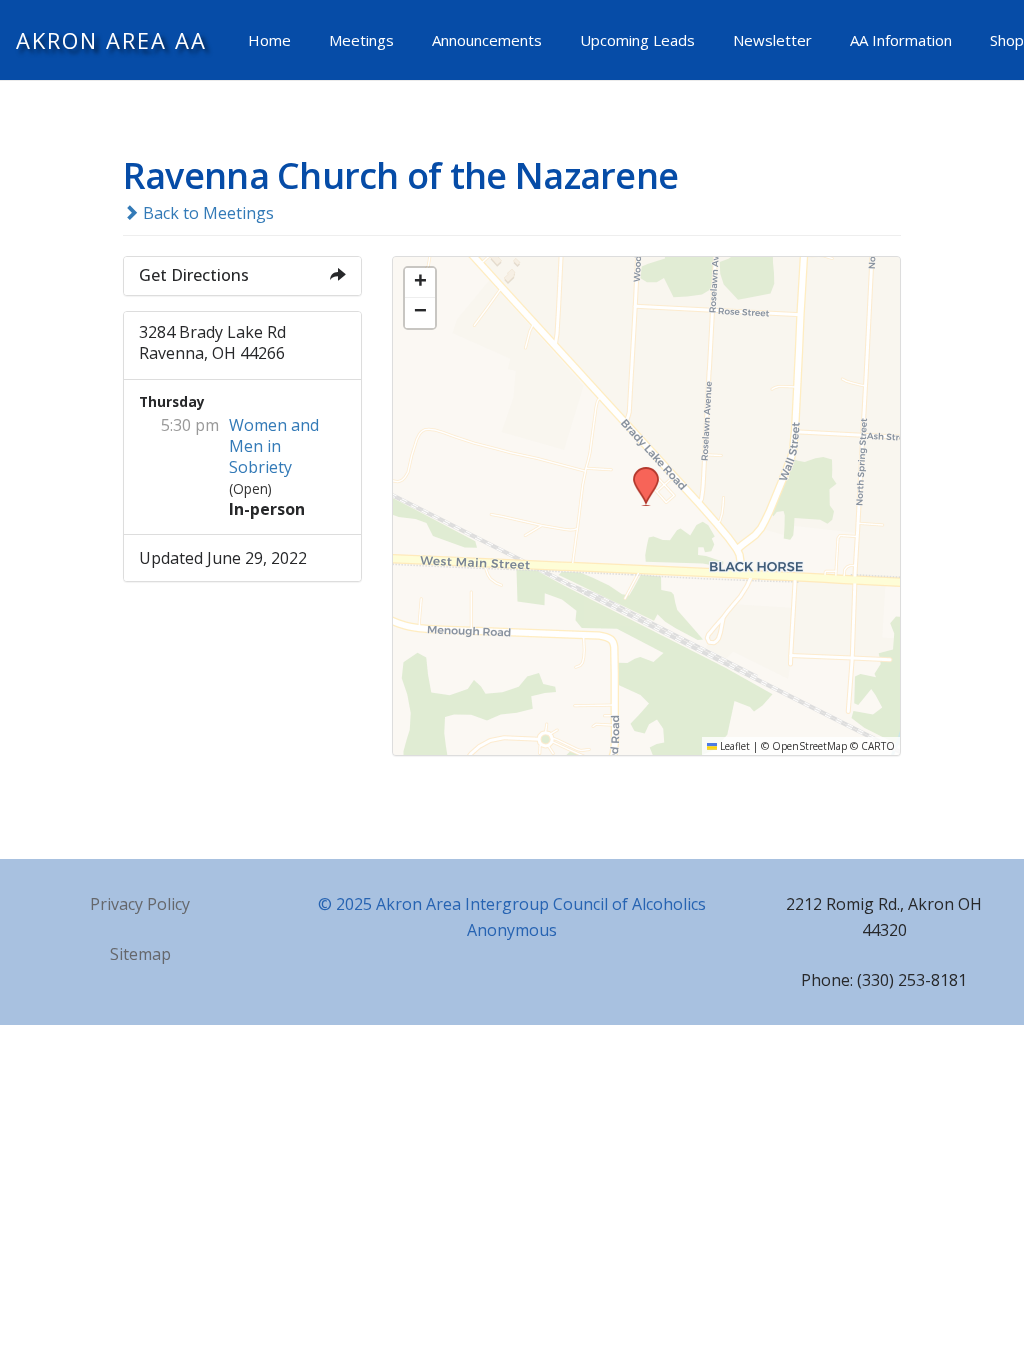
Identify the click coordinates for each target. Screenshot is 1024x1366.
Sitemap (140, 954)
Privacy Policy (140, 904)
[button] (639, 473)
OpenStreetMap (809, 746)
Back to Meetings (206, 213)
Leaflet (733, 746)
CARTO (878, 746)
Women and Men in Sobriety (274, 446)
